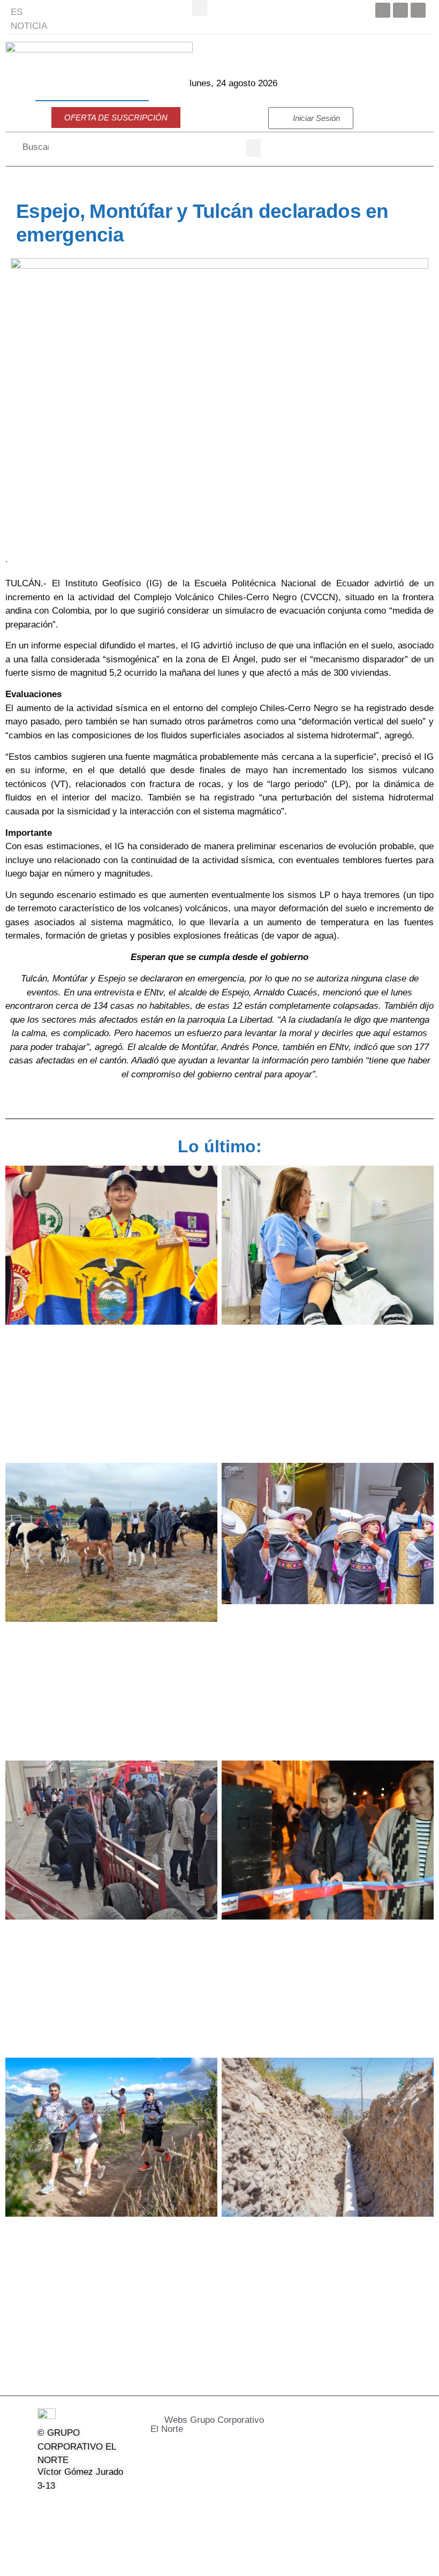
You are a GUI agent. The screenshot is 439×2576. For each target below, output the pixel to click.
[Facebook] (383, 10)
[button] (253, 148)
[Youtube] (418, 10)
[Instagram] (99, 2508)
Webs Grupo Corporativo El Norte (207, 2424)
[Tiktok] (44, 2533)
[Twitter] (400, 10)
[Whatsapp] (72, 2533)
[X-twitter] (72, 2508)
